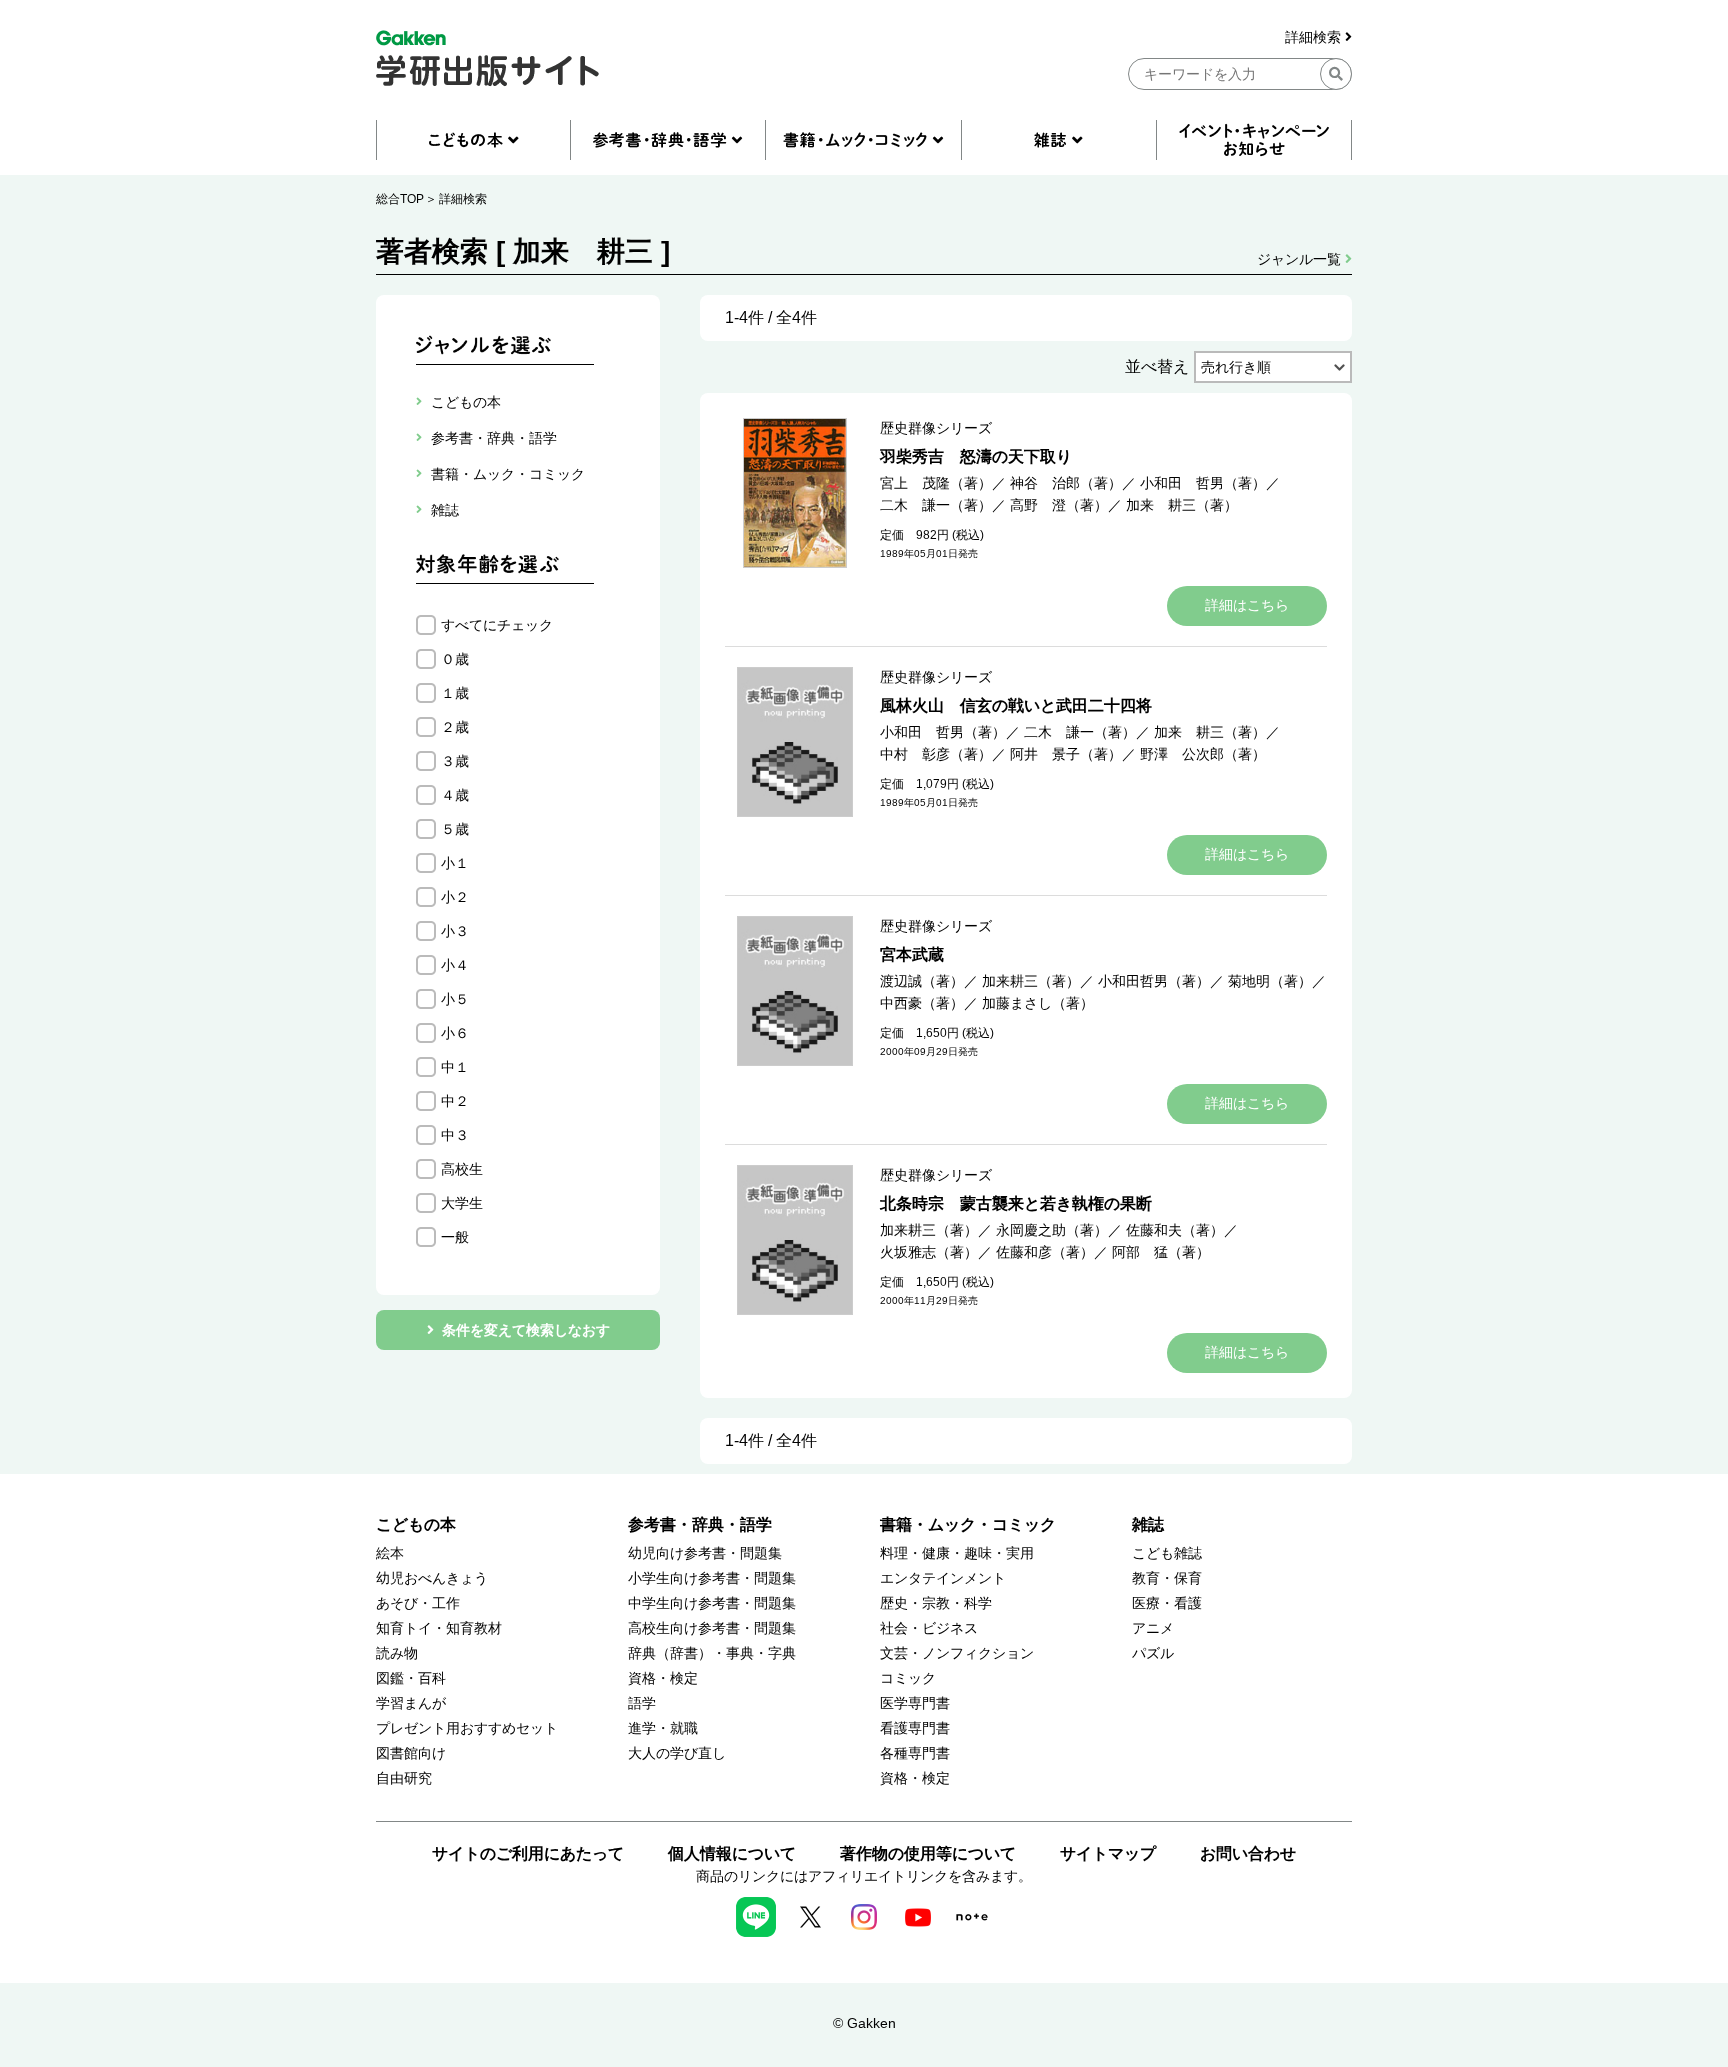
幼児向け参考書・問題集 (705, 1553)
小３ (455, 931)
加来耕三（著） (1031, 981)
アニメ (1153, 1628)
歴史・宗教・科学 (936, 1603)
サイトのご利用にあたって (528, 1853)
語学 (642, 1703)
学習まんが (411, 1703)
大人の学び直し (677, 1753)
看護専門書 (915, 1728)
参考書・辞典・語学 (700, 1524)
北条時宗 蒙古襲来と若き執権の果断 (1016, 1203)
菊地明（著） (1270, 981)
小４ (455, 965)
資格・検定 (663, 1678)
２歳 (455, 727)
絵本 (390, 1553)
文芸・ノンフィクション (957, 1653)
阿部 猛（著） (1161, 1252)
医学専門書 (915, 1703)
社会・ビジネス (929, 1628)
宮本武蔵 (912, 954)
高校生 (462, 1169)
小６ (455, 1033)
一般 (455, 1237)
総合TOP (400, 199)
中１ (455, 1067)
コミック (908, 1678)
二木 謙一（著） (936, 505)
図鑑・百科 (411, 1678)
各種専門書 (915, 1753)
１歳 (455, 693)
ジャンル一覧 (1301, 259)
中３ (455, 1135)
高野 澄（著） (1059, 505)
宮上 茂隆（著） (936, 483)
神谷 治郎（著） (1066, 483)
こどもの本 (416, 1524)
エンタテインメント (943, 1578)
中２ (455, 1101)
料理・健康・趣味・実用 (957, 1553)
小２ (455, 897)
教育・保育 (1167, 1578)
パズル (1153, 1653)
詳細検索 (1315, 37)
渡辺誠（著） (922, 981)
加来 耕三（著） (1182, 505)
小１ (455, 863)
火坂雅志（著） (929, 1252)
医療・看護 (1167, 1603)
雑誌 (1148, 1524)
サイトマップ (1108, 1853)
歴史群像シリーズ (936, 428)
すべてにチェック (497, 625)
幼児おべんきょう (432, 1578)
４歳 (455, 795)
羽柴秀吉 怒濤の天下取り (976, 456)
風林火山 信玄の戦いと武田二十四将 (1016, 705)
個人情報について (732, 1853)
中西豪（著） (922, 1003)
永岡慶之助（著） (1052, 1230)
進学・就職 (663, 1728)
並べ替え (1157, 366)
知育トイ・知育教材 (439, 1628)
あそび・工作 (418, 1603)
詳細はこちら (1247, 605)
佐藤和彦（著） (1045, 1252)
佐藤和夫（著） (1175, 1230)
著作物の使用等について (928, 1853)
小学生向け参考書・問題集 (712, 1578)
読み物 (397, 1653)
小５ (455, 999)
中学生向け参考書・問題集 (712, 1603)
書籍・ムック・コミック (968, 1524)
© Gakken (864, 2023)
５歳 (455, 829)
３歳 (455, 761)
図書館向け (411, 1753)
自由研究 (404, 1778)
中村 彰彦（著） (936, 754)
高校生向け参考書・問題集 (712, 1628)
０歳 (455, 659)
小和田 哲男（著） (1203, 483)
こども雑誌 (1167, 1553)
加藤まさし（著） (1038, 1003)
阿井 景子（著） (1066, 754)
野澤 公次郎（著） (1203, 754)
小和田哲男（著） (1154, 981)
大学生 (462, 1203)
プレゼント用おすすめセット (467, 1728)
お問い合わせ (1248, 1853)
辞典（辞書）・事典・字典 (712, 1653)
